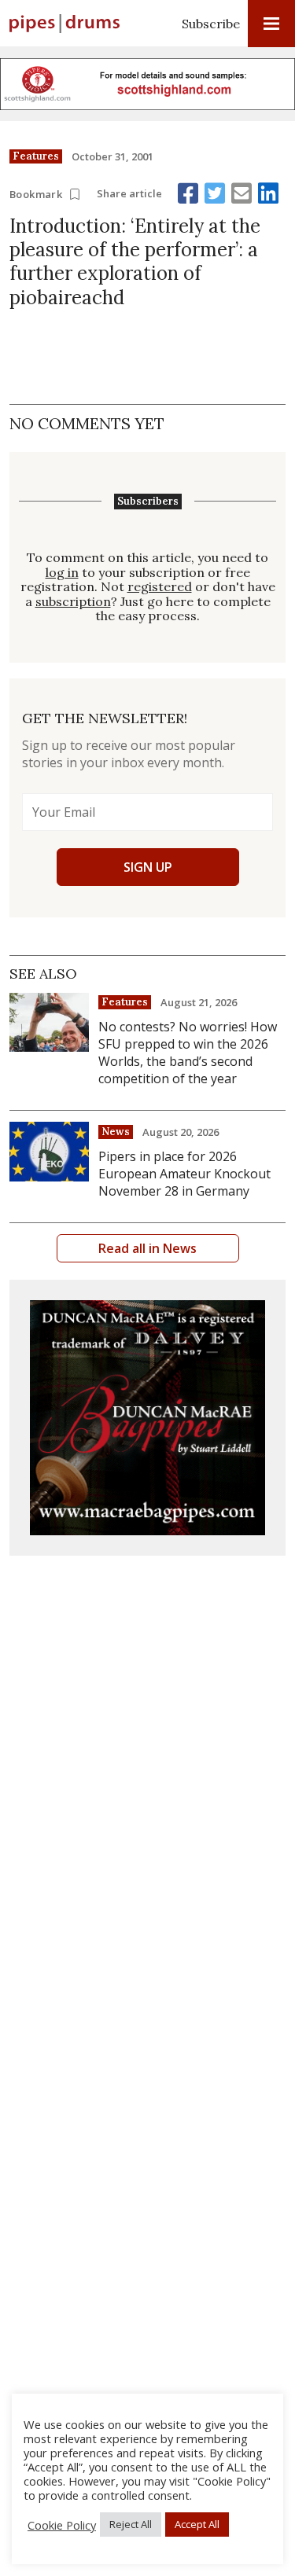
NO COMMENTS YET (87, 423)
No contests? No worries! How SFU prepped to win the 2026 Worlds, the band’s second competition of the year (188, 1053)
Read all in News (147, 1248)
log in (62, 573)
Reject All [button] (131, 2524)
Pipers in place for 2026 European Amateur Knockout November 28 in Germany (184, 1174)
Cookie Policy (62, 2525)
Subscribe (211, 24)
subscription (73, 602)
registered (160, 587)
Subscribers (148, 502)
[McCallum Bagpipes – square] (147, 1418)
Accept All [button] (197, 2524)
